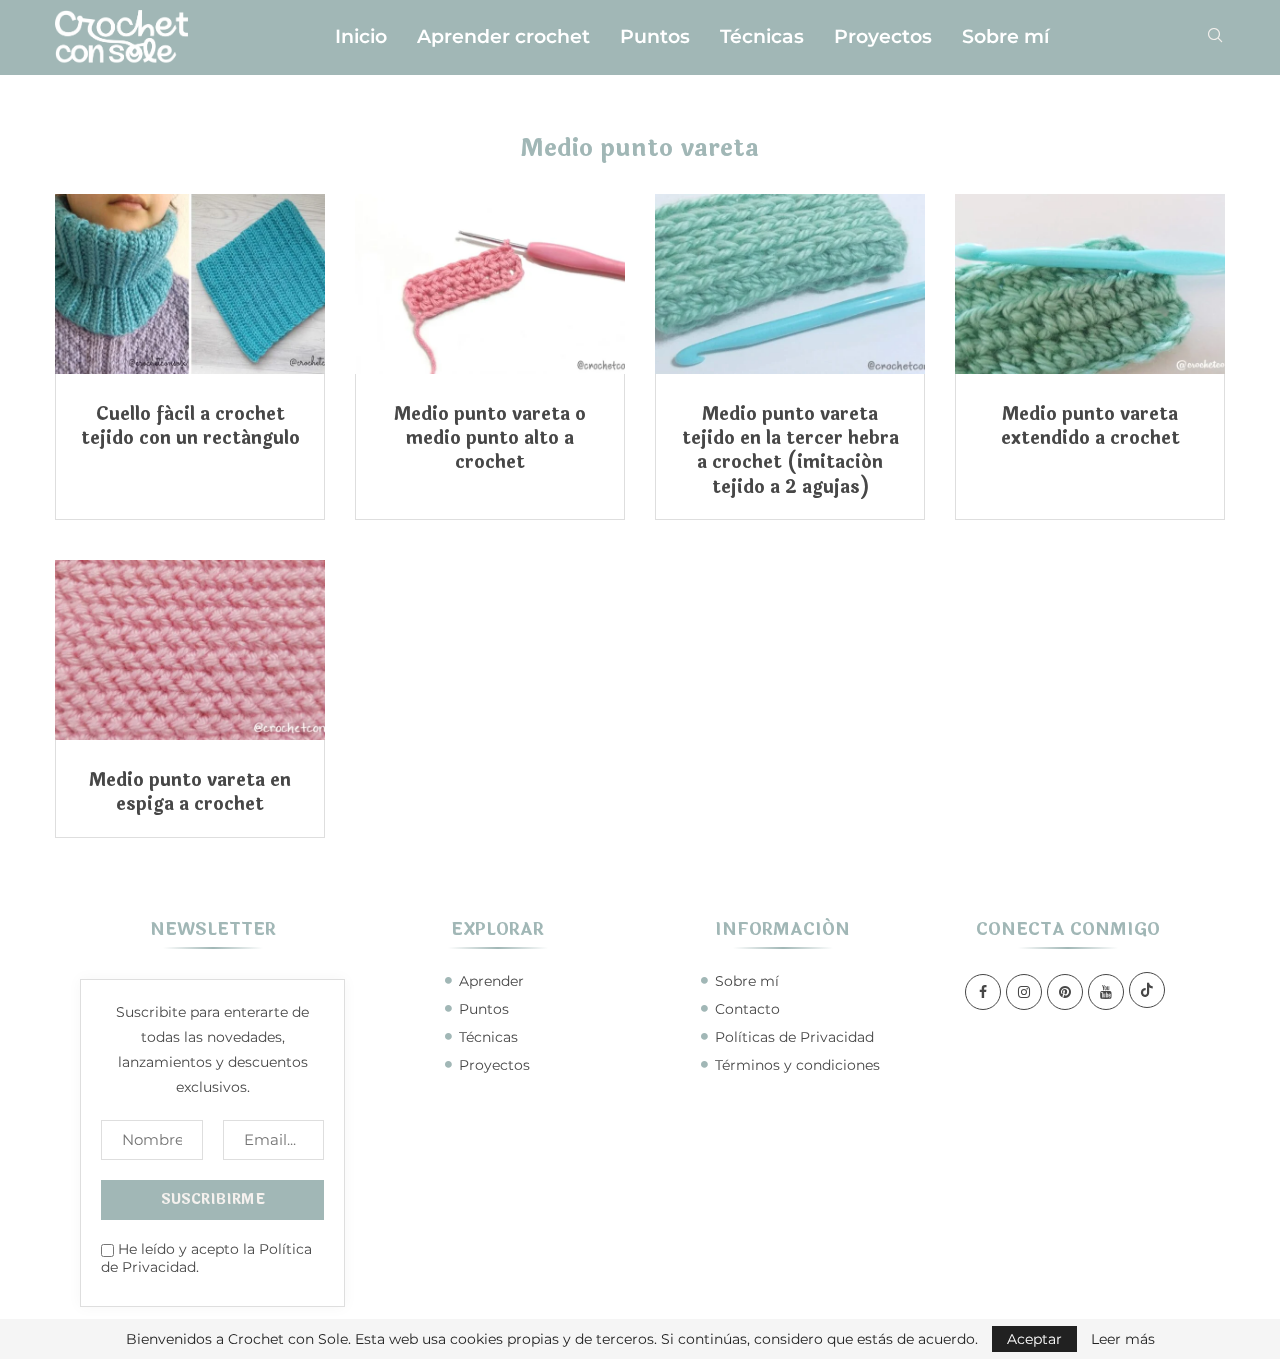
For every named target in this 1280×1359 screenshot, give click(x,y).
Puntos (655, 36)
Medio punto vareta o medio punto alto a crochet (490, 438)
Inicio (361, 36)
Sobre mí (1005, 36)
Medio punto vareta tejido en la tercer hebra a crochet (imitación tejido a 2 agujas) (790, 450)
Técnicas (762, 36)
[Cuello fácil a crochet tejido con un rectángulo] (190, 284)
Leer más (1123, 1339)
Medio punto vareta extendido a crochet (1090, 426)
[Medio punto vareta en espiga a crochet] (190, 650)
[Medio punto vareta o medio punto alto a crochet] (490, 284)
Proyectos (883, 36)
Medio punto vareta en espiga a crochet (190, 792)
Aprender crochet (503, 36)
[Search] (1215, 37)
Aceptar (1034, 1339)
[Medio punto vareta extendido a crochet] (1090, 284)
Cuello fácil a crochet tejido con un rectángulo (190, 426)
